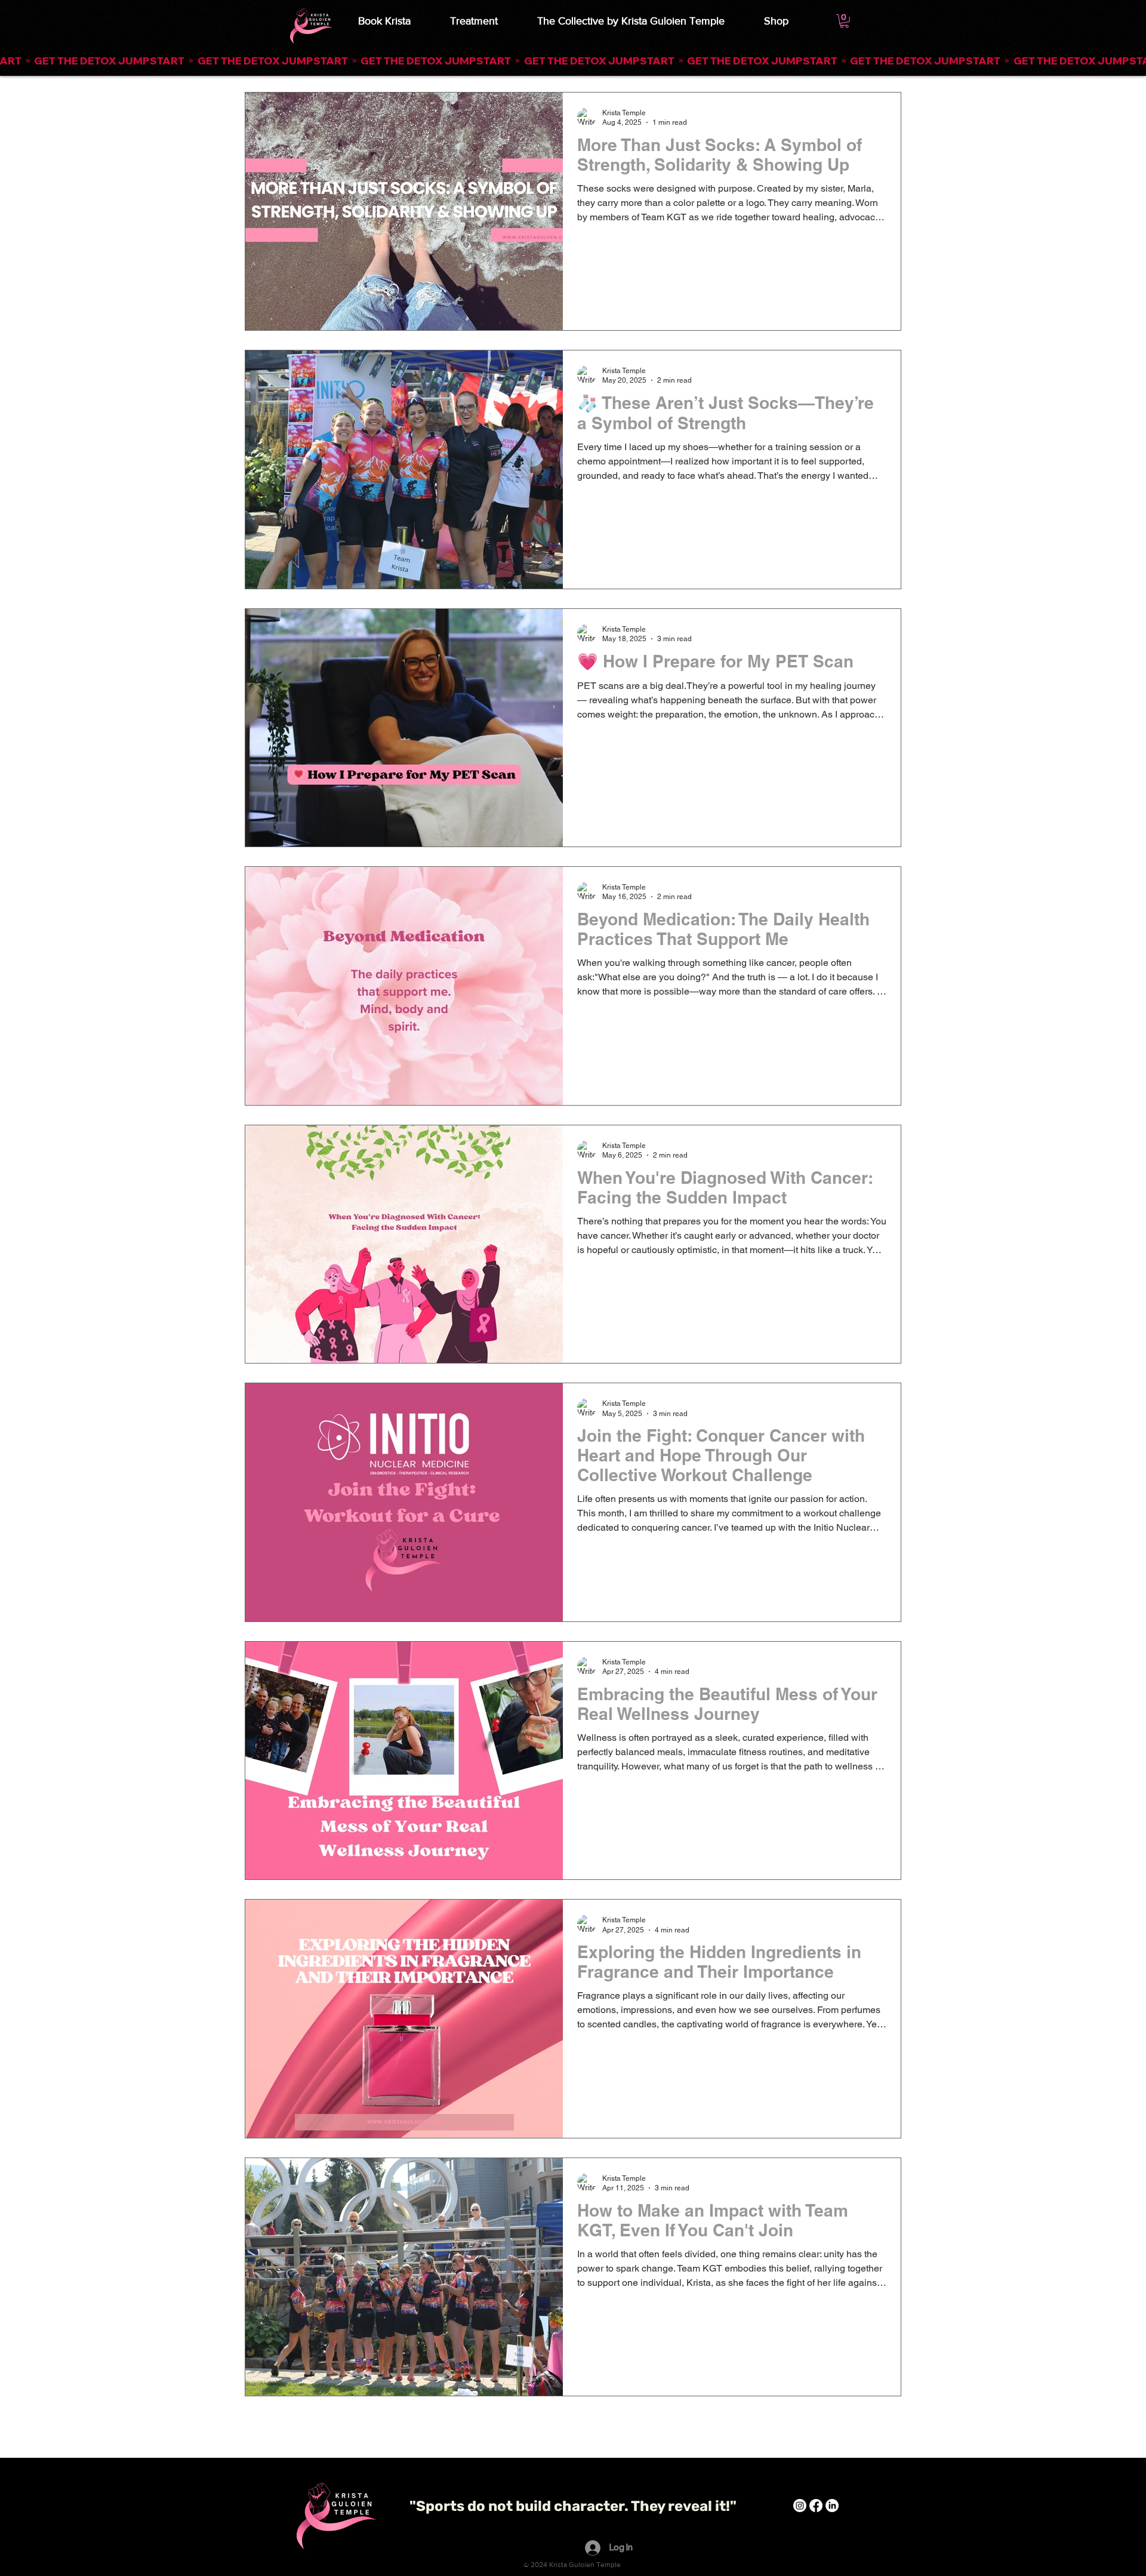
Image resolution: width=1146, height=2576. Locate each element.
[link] (844, 21)
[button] (573, 61)
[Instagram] (800, 2506)
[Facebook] (816, 2506)
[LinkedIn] (832, 2506)
